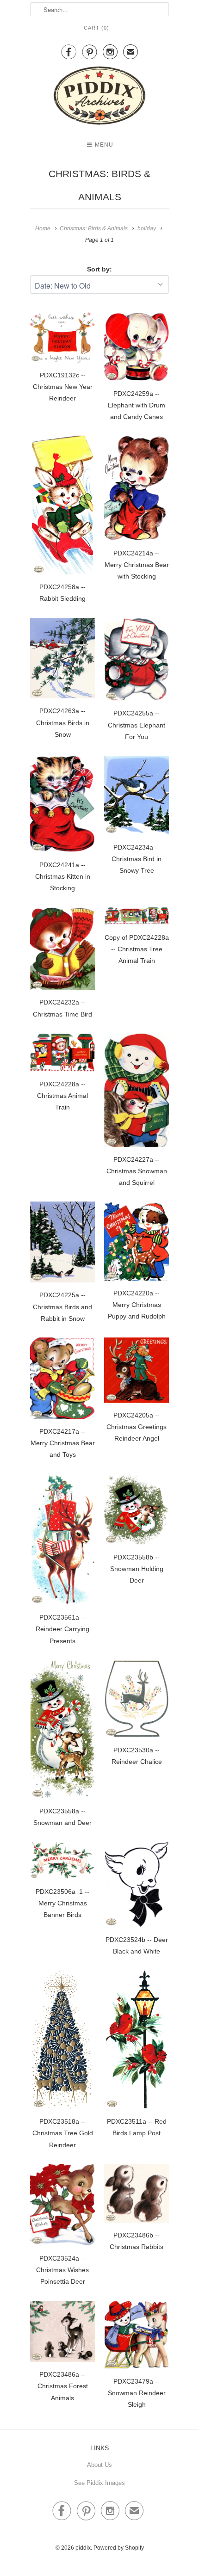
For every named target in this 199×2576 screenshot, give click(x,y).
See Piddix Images (99, 2483)
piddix (83, 2548)
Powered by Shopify (119, 2548)
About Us (99, 2465)
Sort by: (99, 269)
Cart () (96, 28)
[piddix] (99, 97)
